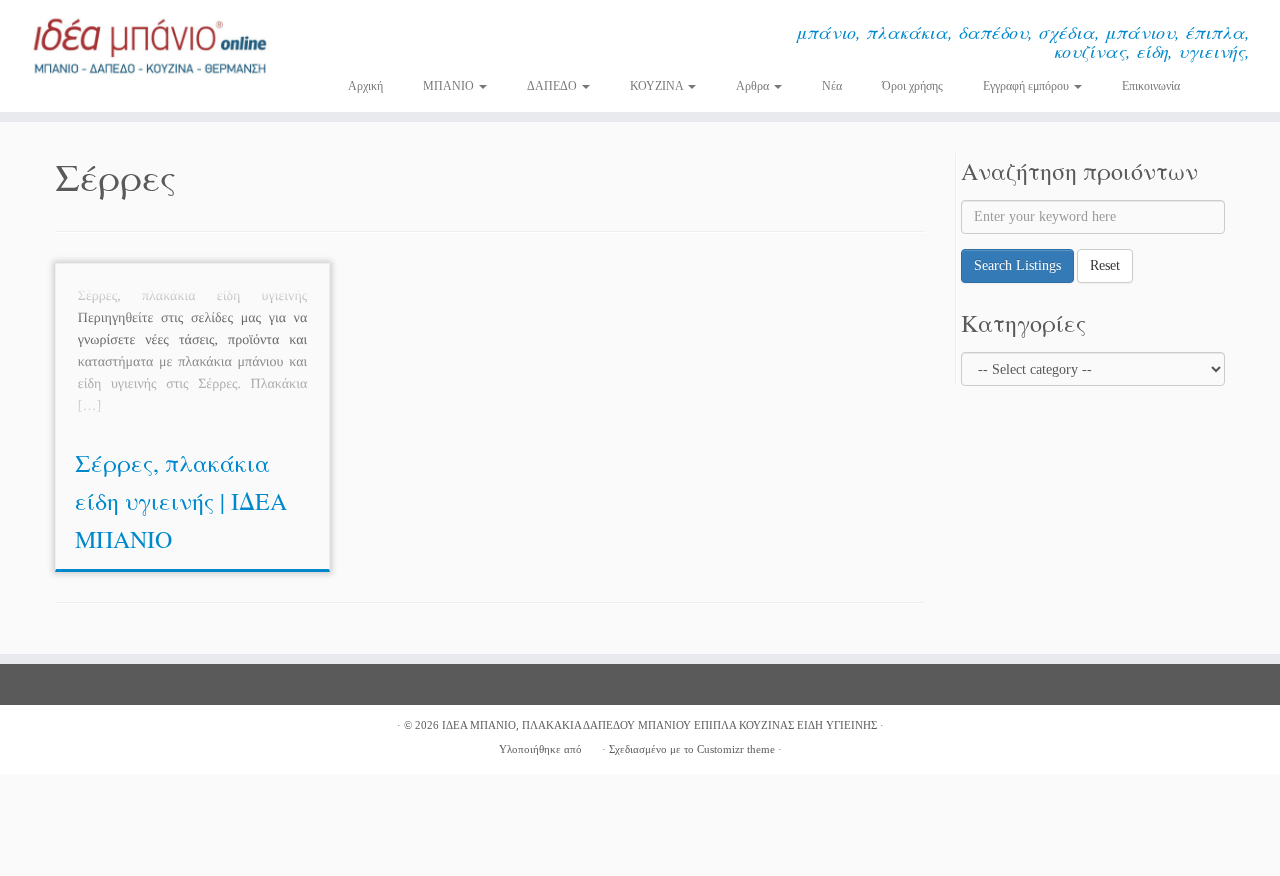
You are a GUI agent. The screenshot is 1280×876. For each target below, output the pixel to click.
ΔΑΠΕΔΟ (553, 86)
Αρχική (365, 86)
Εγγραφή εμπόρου (1027, 86)
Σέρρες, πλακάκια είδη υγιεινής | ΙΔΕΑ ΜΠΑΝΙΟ (181, 501)
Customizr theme (736, 749)
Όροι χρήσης (912, 86)
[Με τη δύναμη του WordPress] (592, 746)
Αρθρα (754, 86)
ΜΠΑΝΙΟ (450, 86)
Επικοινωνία (1151, 86)
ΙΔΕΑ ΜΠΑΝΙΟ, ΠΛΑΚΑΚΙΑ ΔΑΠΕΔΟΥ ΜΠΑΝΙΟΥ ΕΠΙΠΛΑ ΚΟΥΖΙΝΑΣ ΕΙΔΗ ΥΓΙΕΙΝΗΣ (659, 725)
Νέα (832, 86)
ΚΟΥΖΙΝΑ (658, 86)
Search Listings (1017, 265)
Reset (1105, 265)
